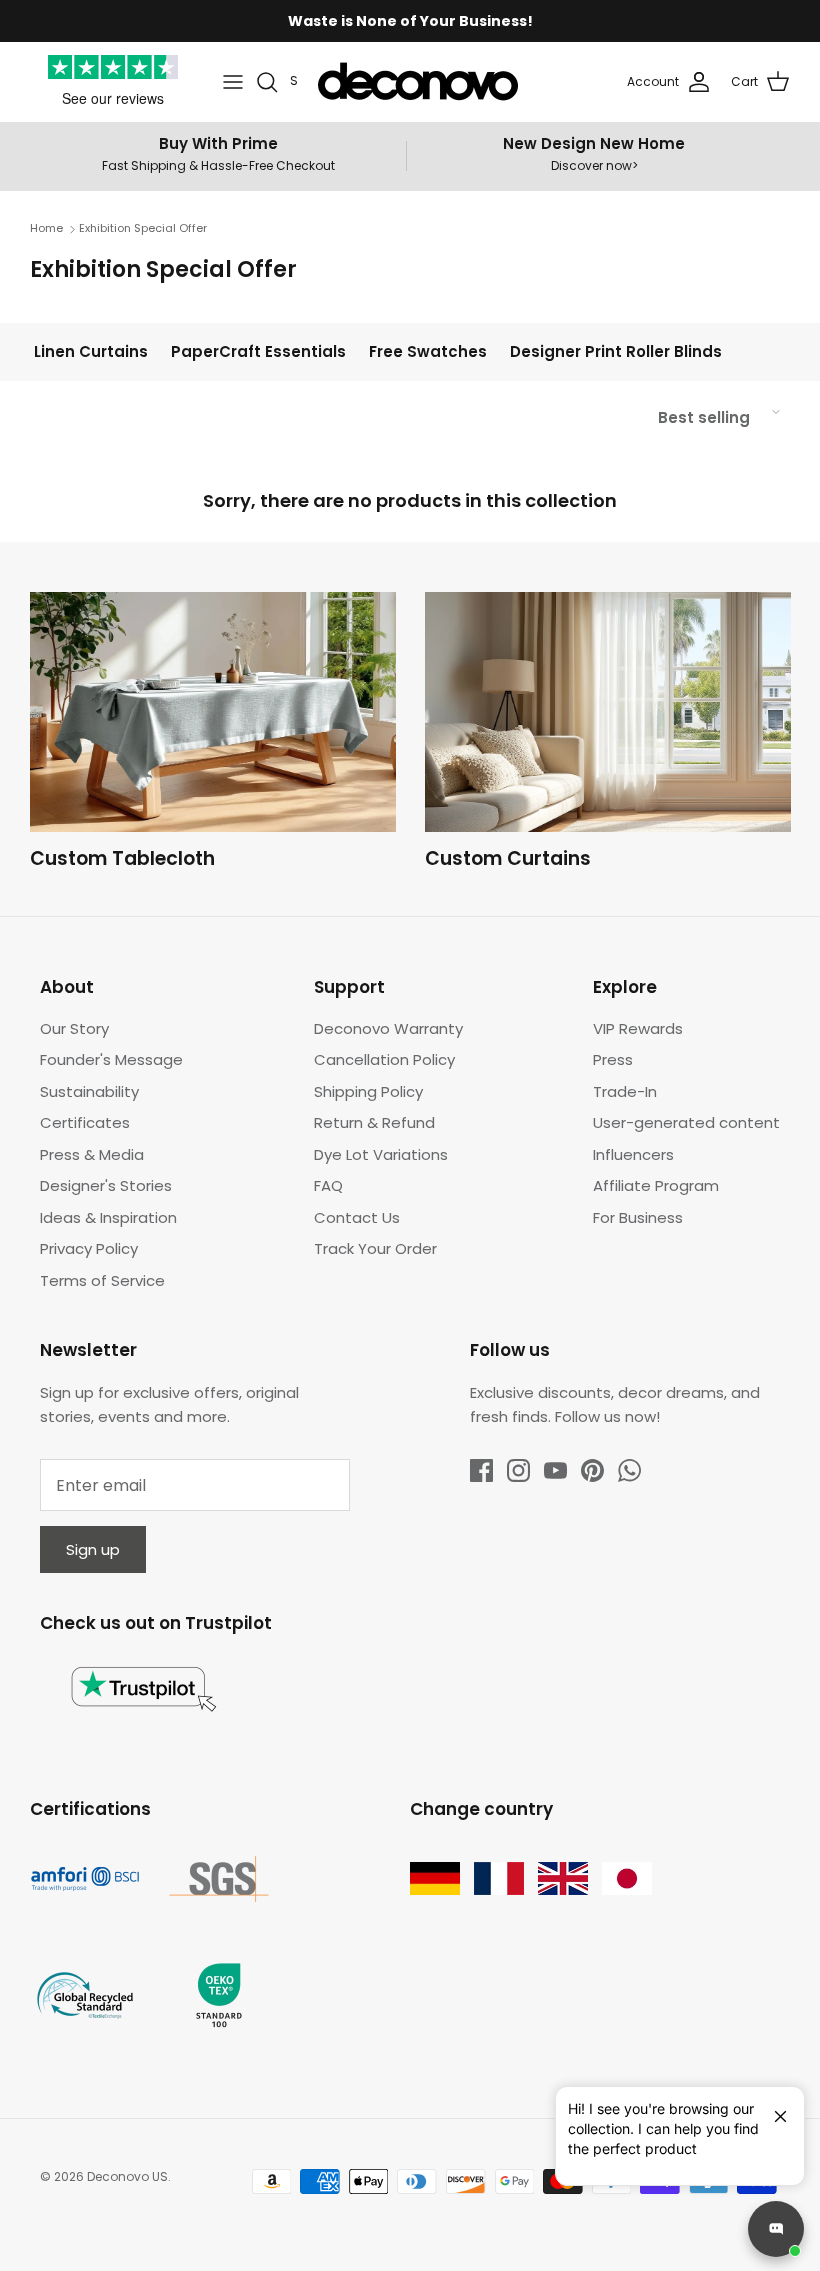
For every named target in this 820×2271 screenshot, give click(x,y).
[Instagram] (518, 1470)
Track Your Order (375, 1248)
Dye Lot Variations (381, 1154)
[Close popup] (773, 2108)
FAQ (328, 1185)
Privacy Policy (89, 1248)
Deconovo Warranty (388, 1028)
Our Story (74, 1028)
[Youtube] (555, 1470)
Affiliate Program (656, 1185)
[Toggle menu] (233, 82)
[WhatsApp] (629, 1470)
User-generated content (686, 1122)
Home (46, 229)
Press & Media (92, 1154)
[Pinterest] (592, 1470)
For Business (638, 1217)
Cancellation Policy (384, 1059)
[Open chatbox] (776, 2229)
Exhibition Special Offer (143, 229)
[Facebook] (481, 1470)
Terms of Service (102, 1280)
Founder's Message (111, 1059)
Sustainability (89, 1091)
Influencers (633, 1154)
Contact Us (357, 1217)
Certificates (85, 1122)
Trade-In (625, 1091)
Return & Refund (374, 1122)
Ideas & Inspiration (108, 1217)
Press (613, 1059)
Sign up (93, 1549)
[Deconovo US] (418, 82)
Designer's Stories (106, 1185)
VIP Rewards (638, 1028)
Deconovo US (127, 2176)
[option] (213, 736)
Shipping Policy (368, 1091)
